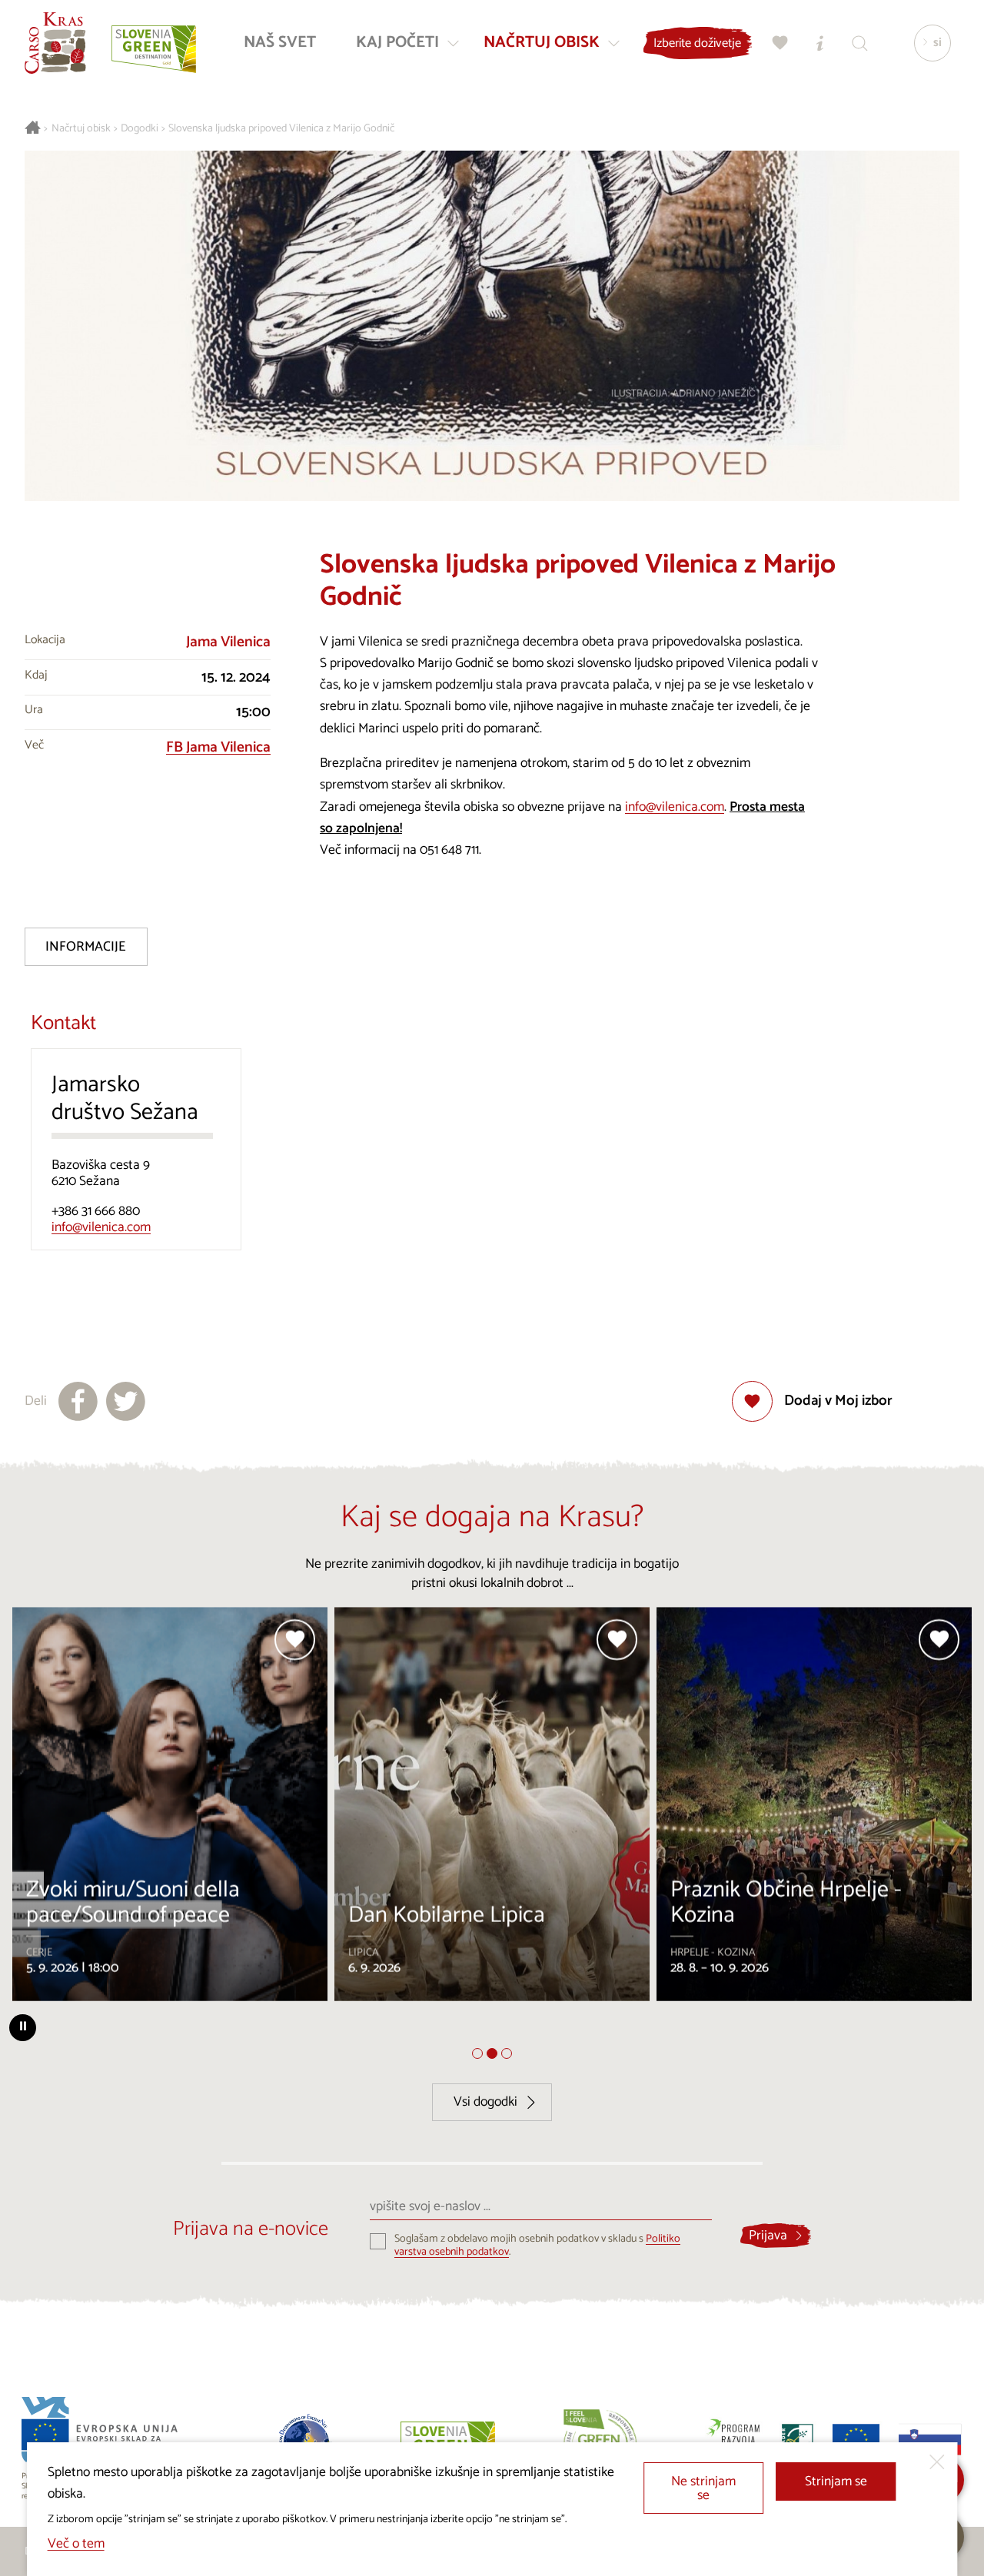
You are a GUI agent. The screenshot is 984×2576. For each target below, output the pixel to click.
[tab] (477, 2053)
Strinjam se (836, 2482)
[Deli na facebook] (78, 1401)
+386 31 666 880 (96, 1212)
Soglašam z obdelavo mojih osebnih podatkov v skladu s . (537, 2246)
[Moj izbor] (780, 43)
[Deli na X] (126, 1401)
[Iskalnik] (860, 43)
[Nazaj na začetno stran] (55, 43)
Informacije (86, 947)
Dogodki (140, 129)
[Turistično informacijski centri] (820, 43)
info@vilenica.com (675, 807)
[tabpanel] (170, 1811)
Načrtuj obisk (81, 129)
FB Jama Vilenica (218, 747)
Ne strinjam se (703, 2489)
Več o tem (76, 2544)
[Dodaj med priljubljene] (296, 1640)
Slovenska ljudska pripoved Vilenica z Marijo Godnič (281, 129)
